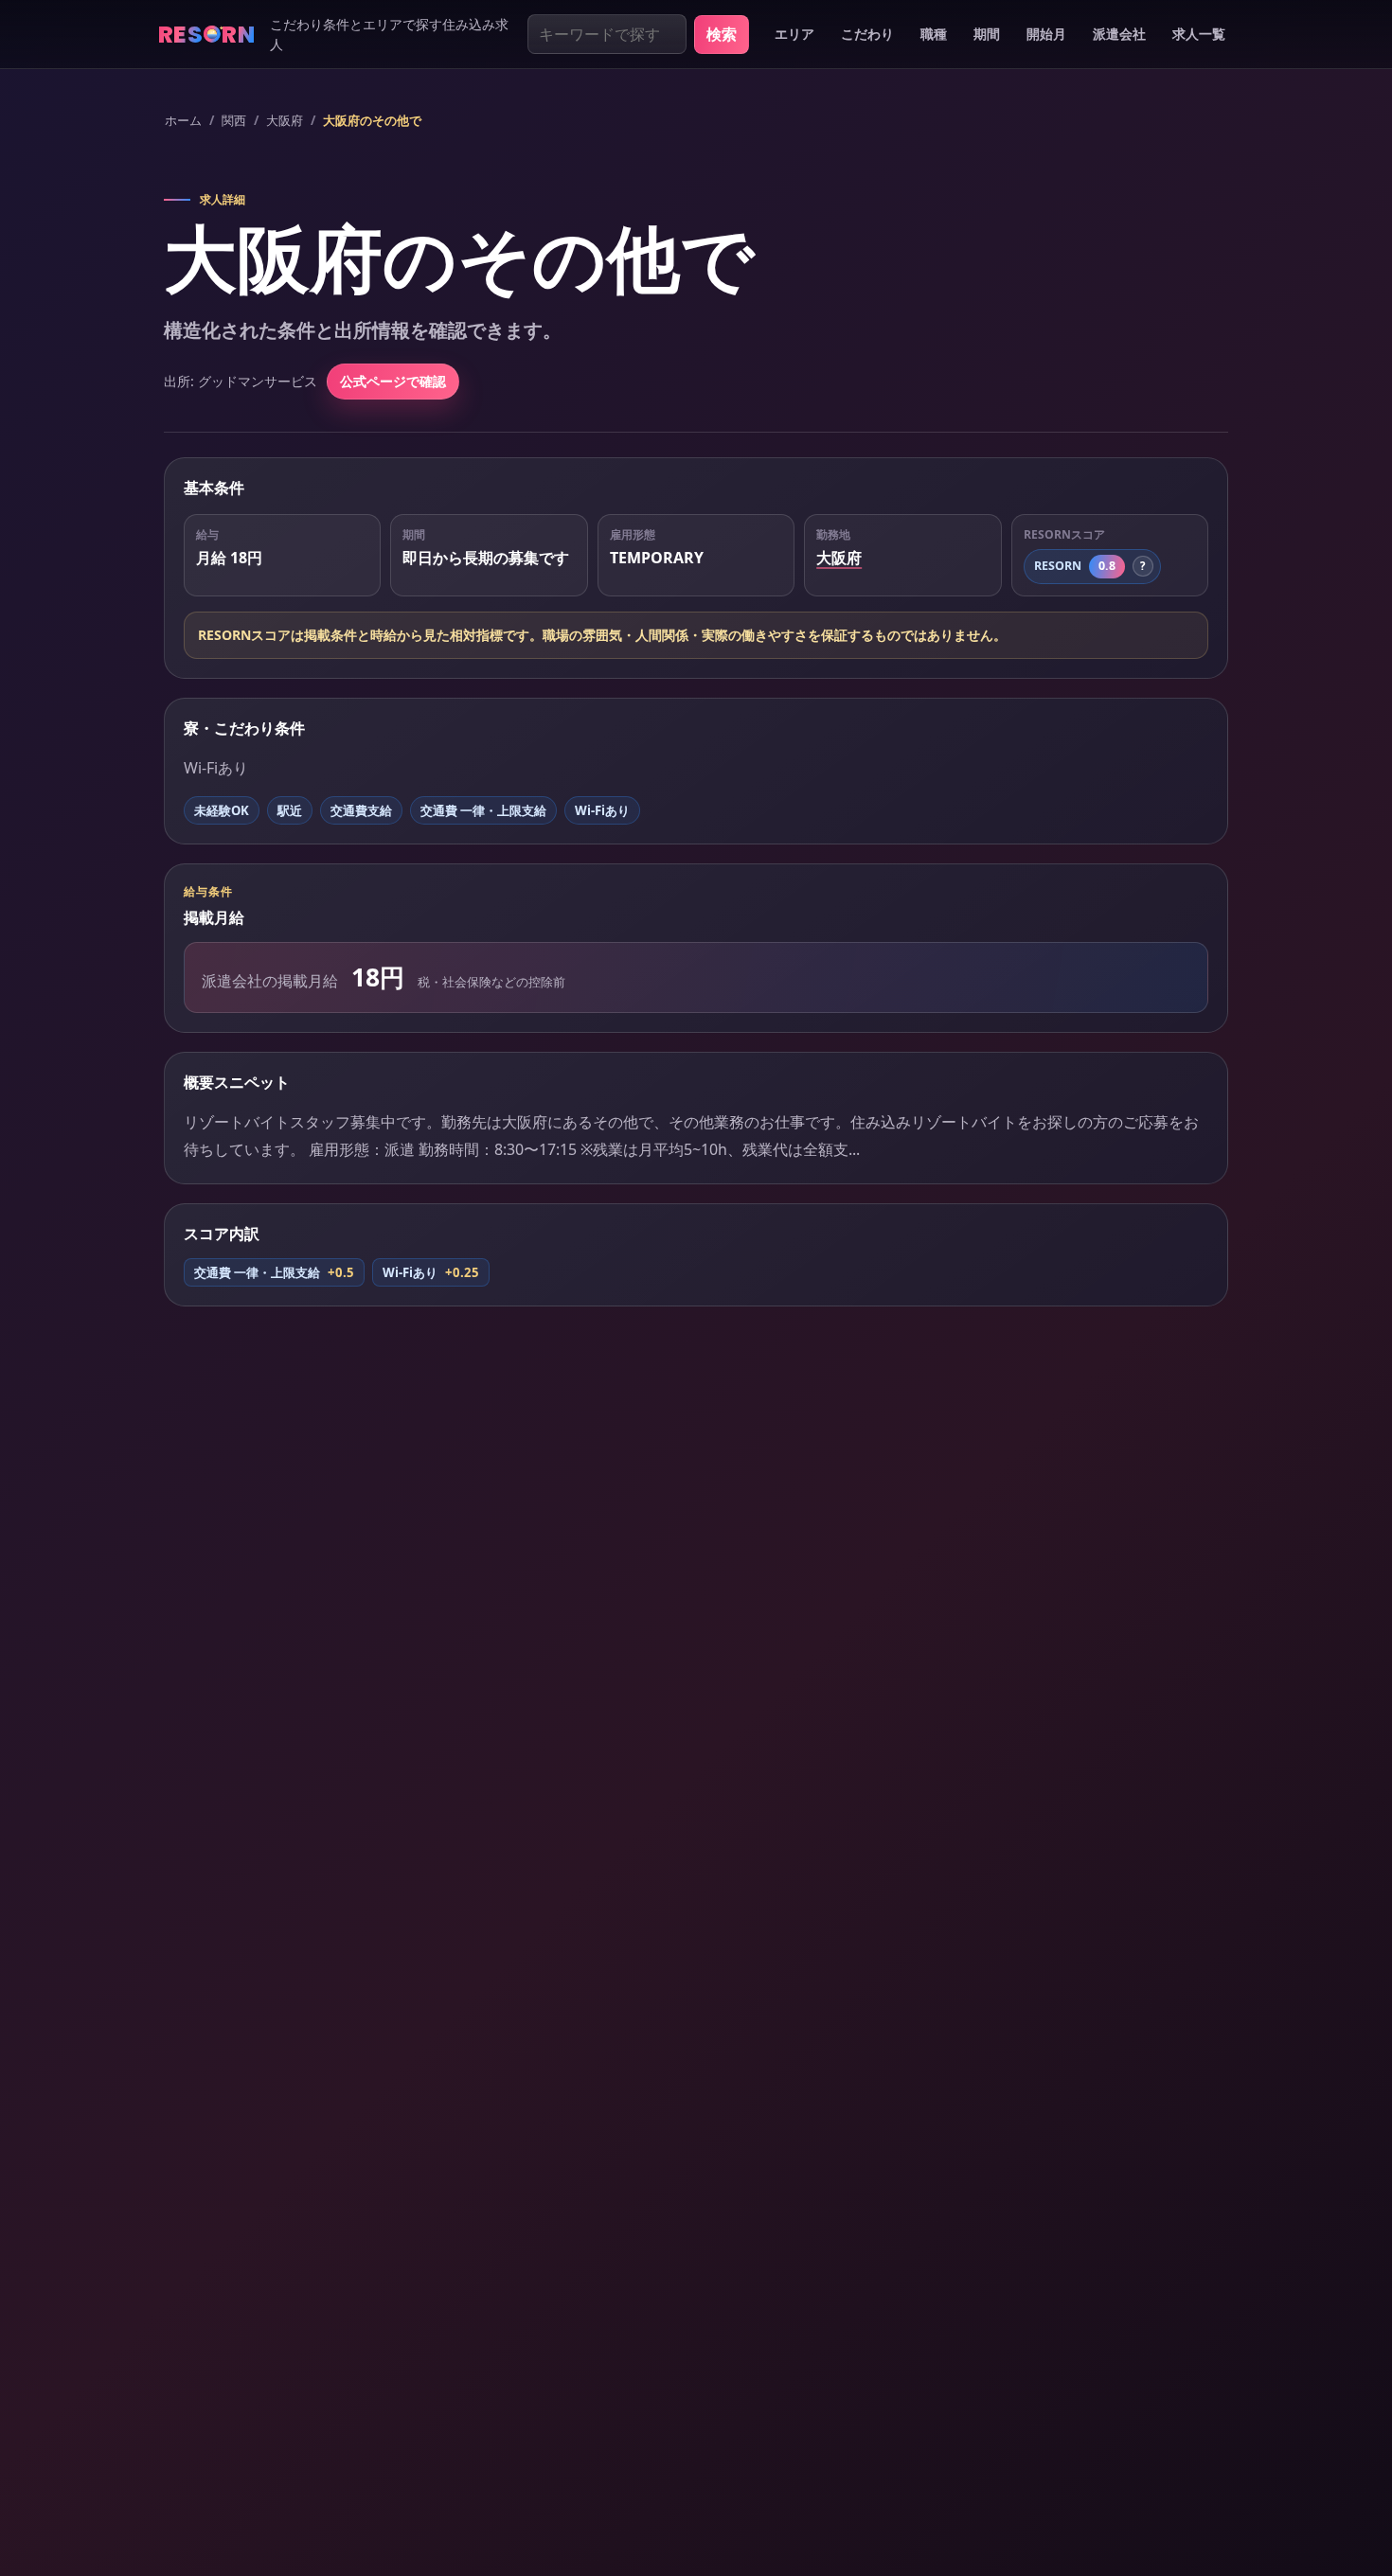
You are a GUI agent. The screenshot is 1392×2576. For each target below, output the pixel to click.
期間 (987, 34)
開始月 (1046, 34)
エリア (794, 34)
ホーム (183, 120)
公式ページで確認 (393, 381)
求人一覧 (1199, 34)
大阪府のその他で (372, 120)
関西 (234, 120)
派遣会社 (1119, 34)
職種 (934, 34)
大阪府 (285, 120)
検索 (722, 34)
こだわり (867, 34)
